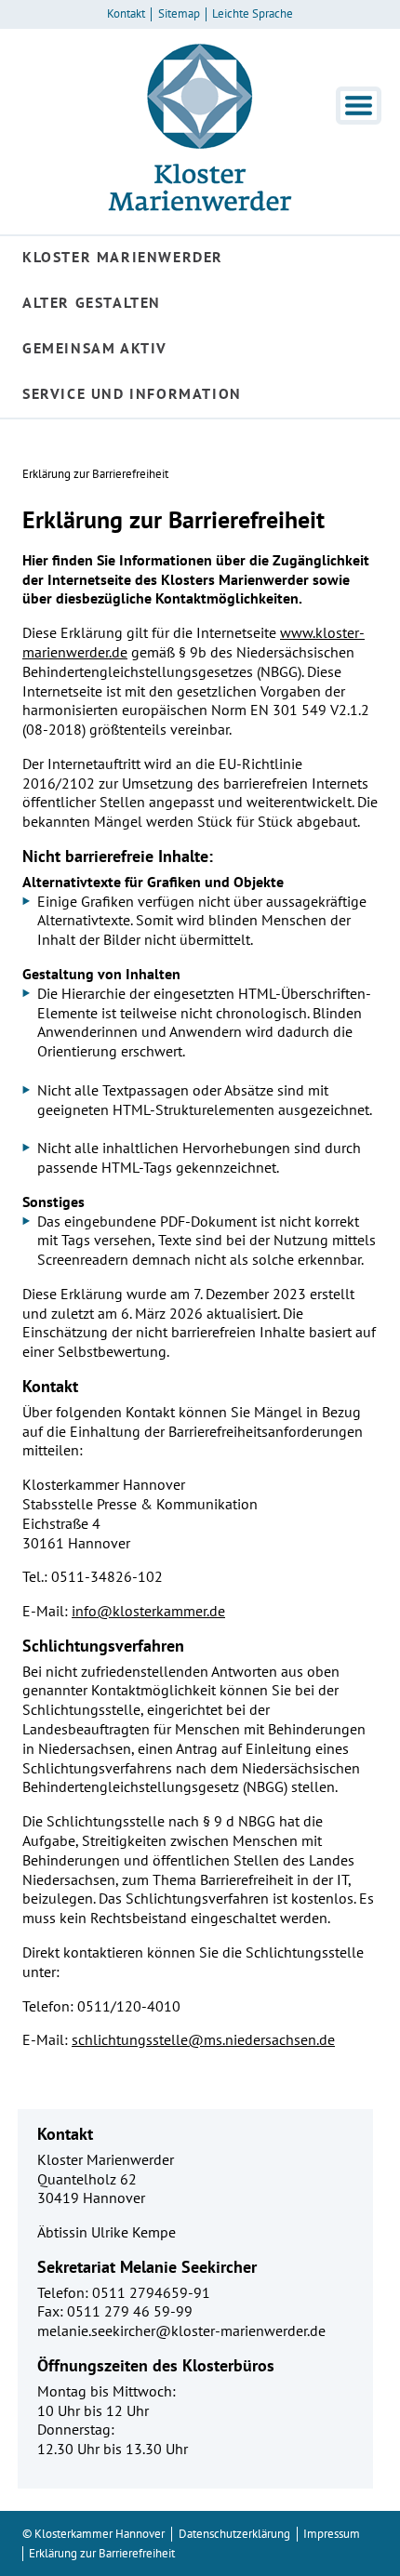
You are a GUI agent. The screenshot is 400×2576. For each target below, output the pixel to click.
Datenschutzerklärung (234, 2534)
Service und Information (132, 393)
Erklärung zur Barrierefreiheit (95, 474)
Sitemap (179, 14)
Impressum (332, 2534)
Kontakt (126, 14)
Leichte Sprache (253, 14)
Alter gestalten (92, 302)
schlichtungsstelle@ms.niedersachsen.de (203, 2039)
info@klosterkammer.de (148, 1611)
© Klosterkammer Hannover (93, 2534)
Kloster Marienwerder (123, 257)
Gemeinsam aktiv (95, 348)
